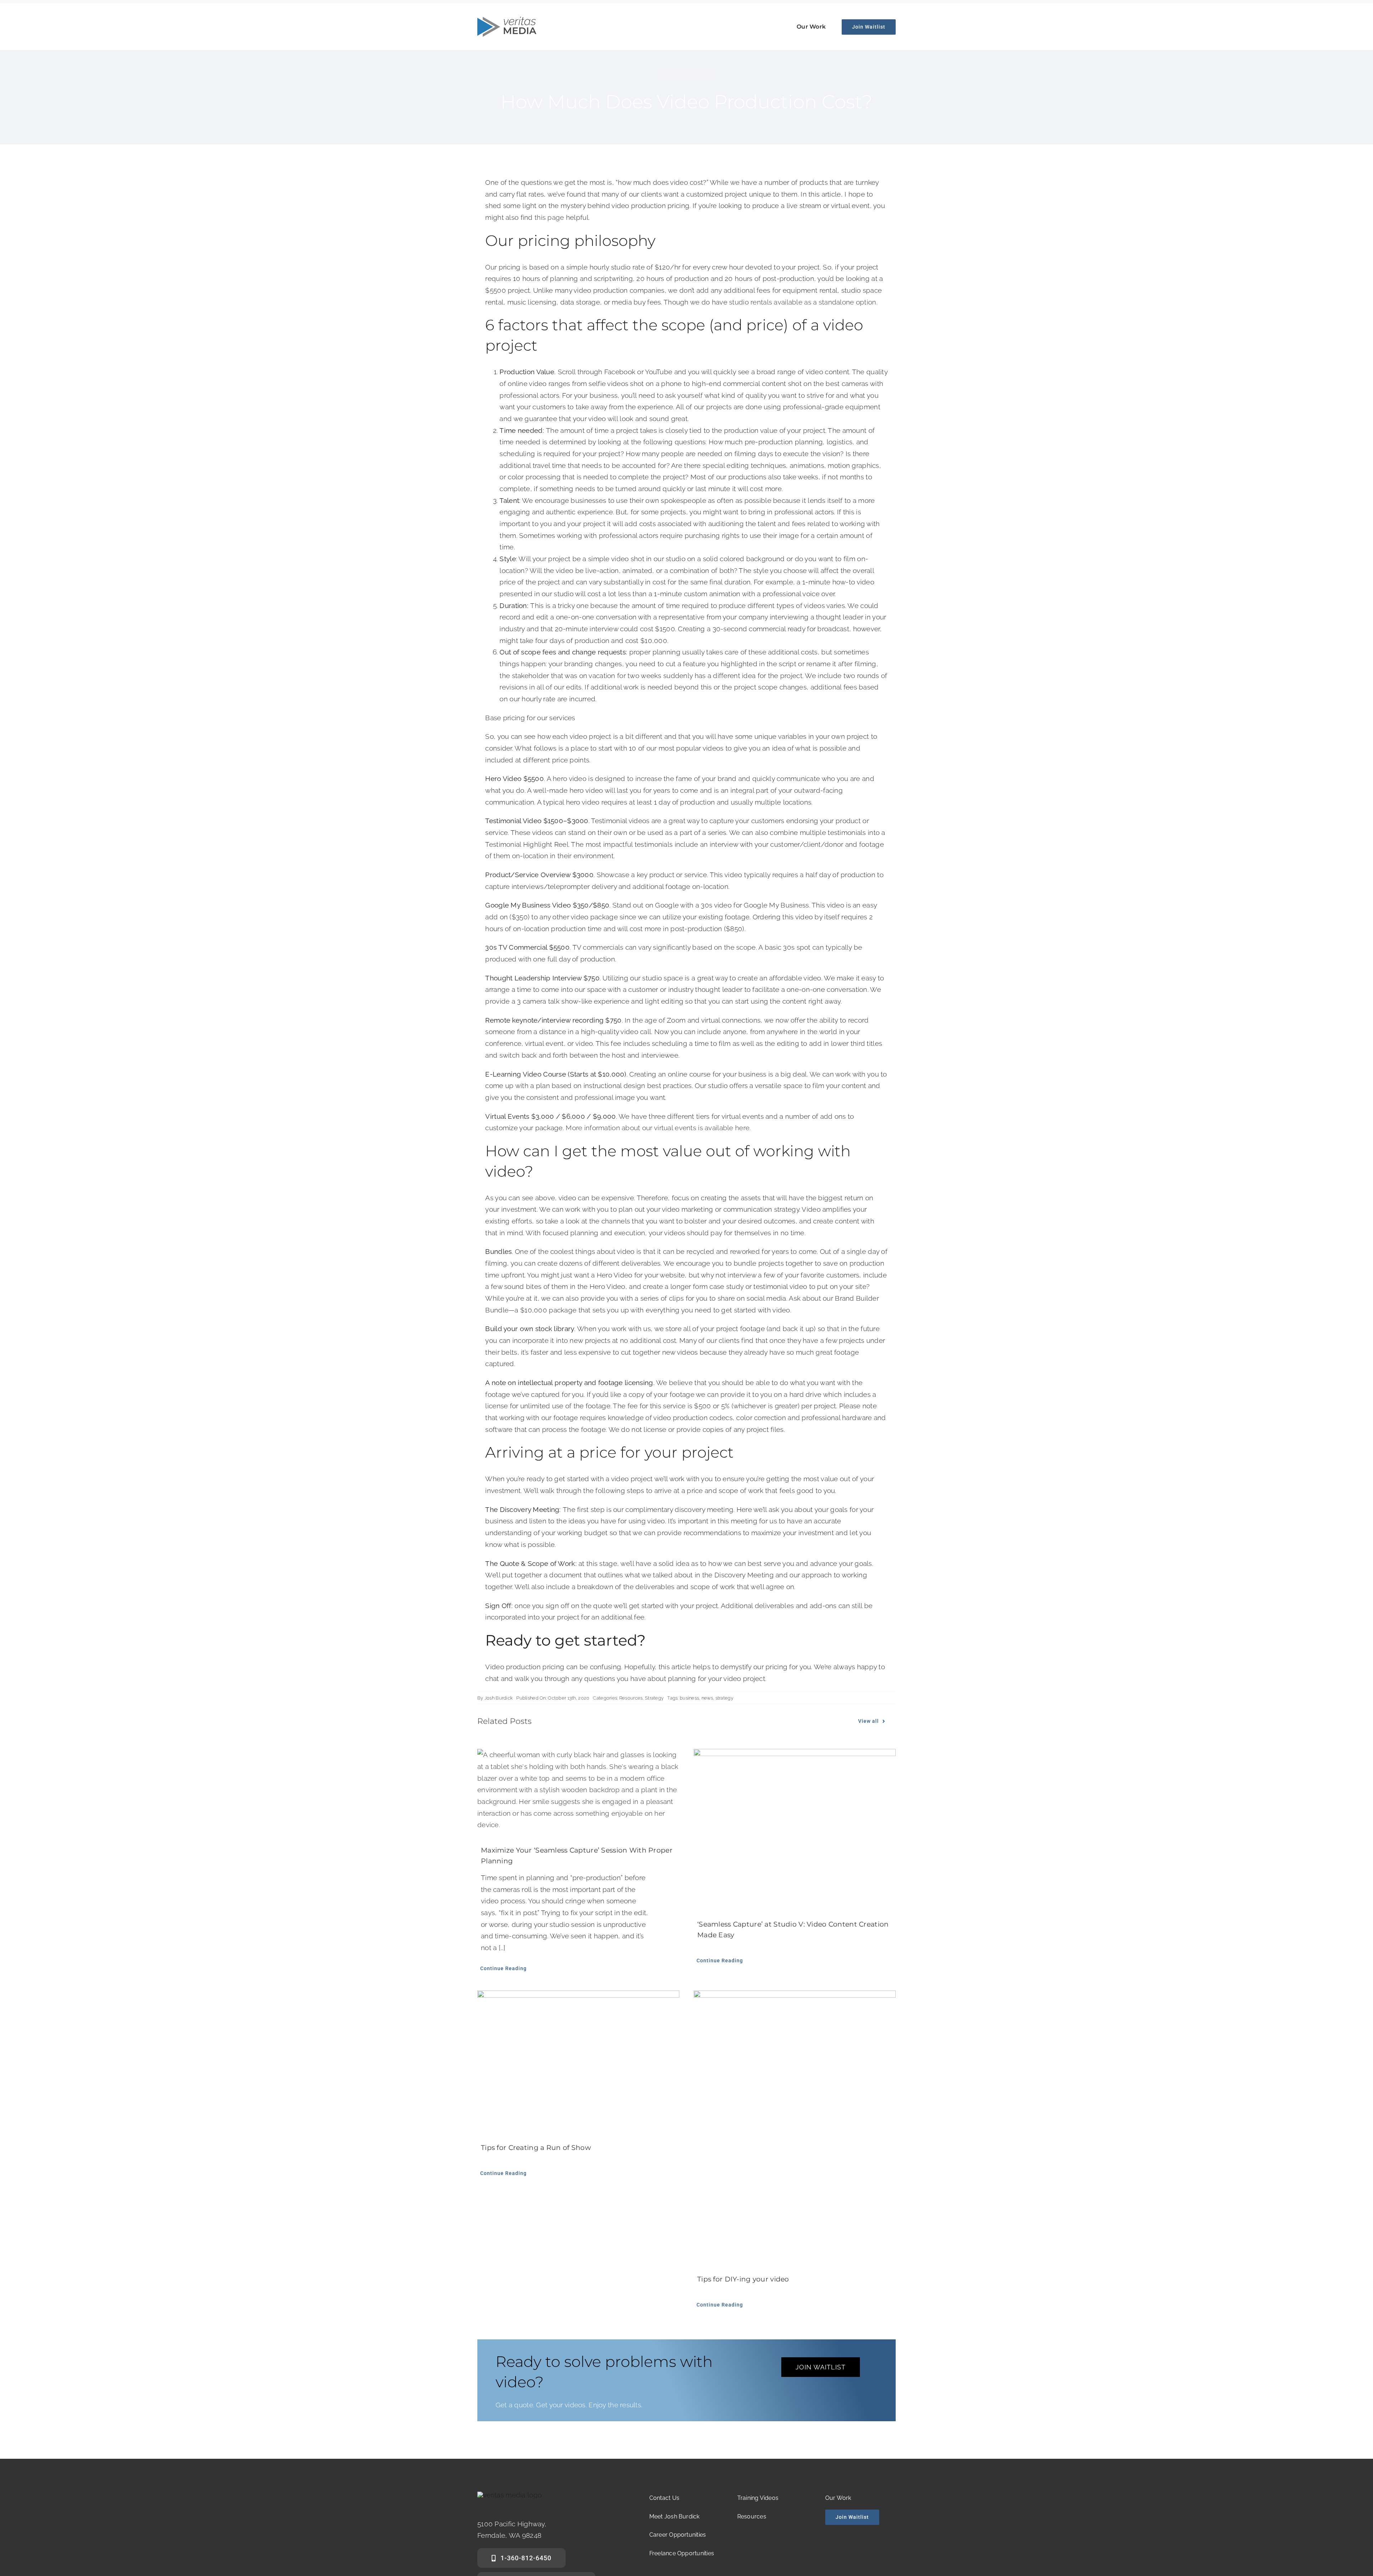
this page (549, 217)
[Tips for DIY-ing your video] (795, 2125)
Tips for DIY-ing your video (743, 2279)
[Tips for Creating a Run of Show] (578, 2059)
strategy (724, 1698)
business (689, 1698)
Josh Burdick (499, 1698)
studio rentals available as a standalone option (803, 302)
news (707, 1698)
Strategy (654, 1698)
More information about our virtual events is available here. (658, 1128)
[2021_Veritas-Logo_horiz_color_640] (507, 20)
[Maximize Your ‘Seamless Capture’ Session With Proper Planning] (578, 1790)
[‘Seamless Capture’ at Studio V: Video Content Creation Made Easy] (795, 1827)
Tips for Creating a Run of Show (536, 2148)
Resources (631, 1698)
